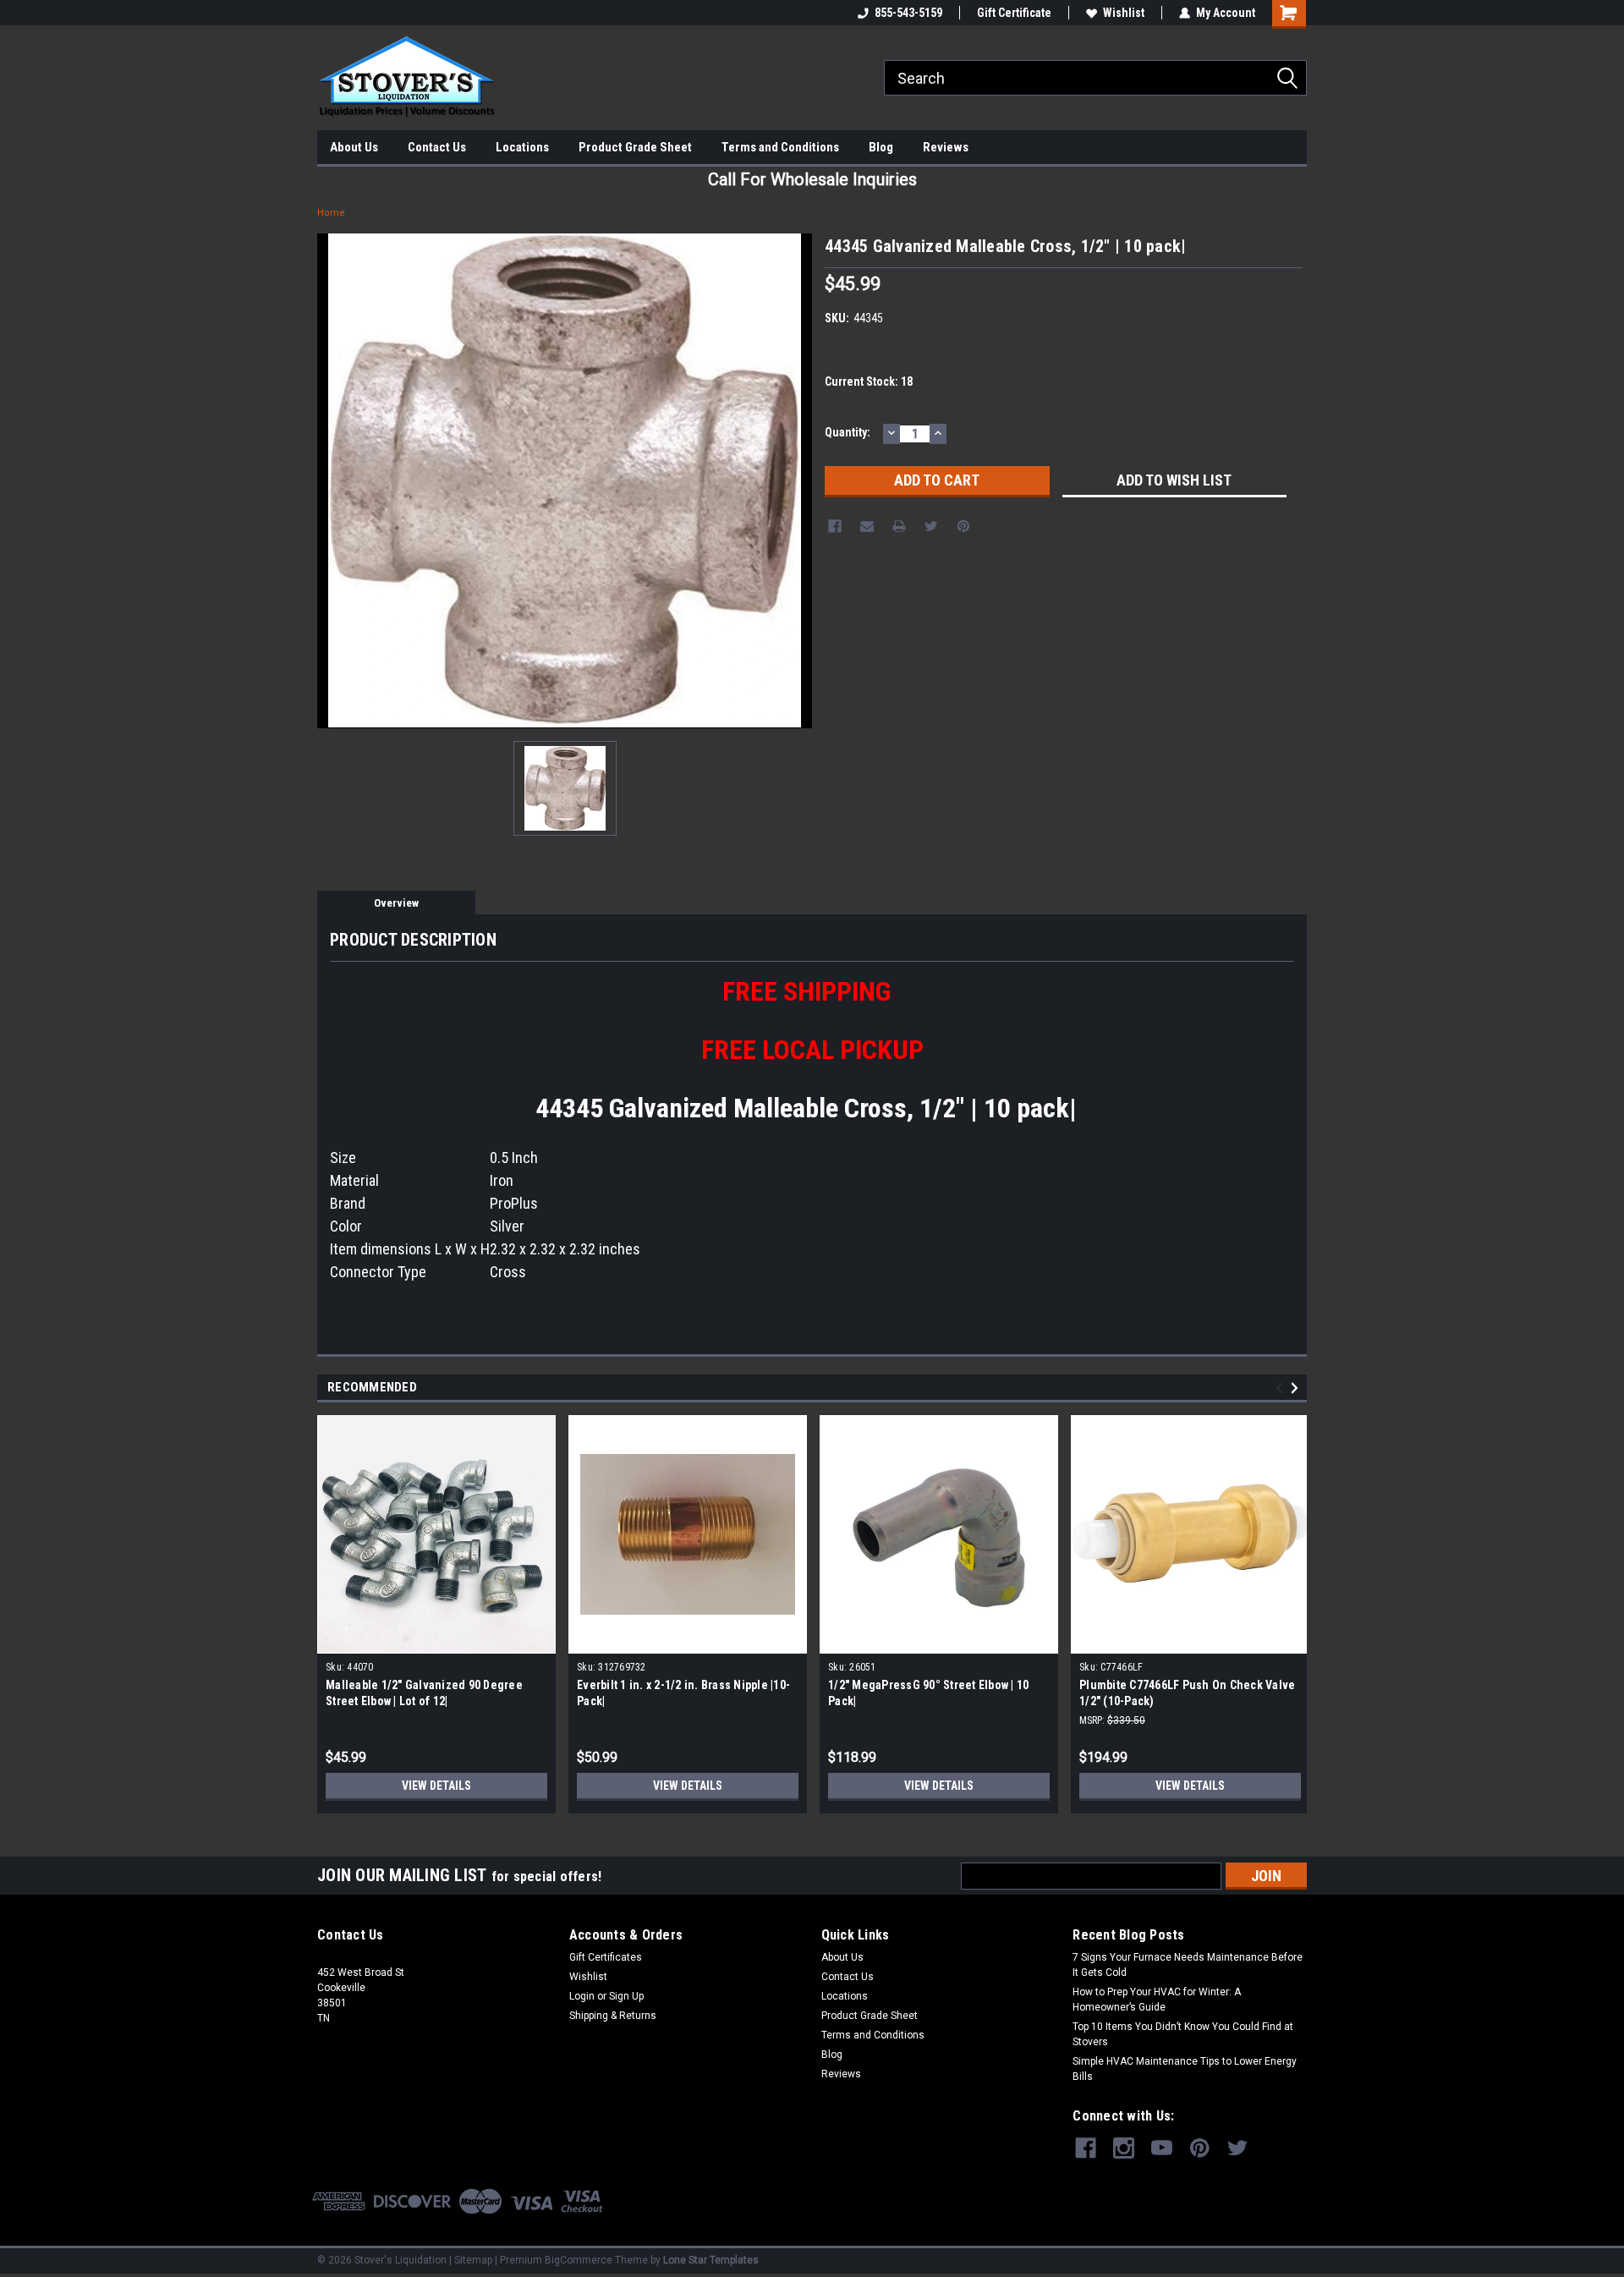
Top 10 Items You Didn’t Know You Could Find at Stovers (1183, 2034)
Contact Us (437, 147)
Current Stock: (869, 381)
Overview (396, 903)
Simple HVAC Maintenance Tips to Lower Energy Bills (1185, 2069)
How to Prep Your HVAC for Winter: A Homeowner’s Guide (1157, 2000)
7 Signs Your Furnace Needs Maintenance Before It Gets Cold (1188, 1965)
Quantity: (848, 432)
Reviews (946, 147)
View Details (436, 1786)
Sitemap (473, 2260)
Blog (881, 147)
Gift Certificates (606, 1957)
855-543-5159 (908, 13)
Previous (1282, 1388)
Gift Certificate (1014, 13)
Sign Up (626, 1996)
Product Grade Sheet (635, 147)
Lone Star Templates (711, 2260)
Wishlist (1124, 13)
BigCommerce (579, 2260)
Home (331, 213)
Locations (522, 147)
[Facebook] (835, 526)
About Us (354, 147)
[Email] (867, 526)
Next (1297, 1388)
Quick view (688, 1641)
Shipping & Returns (613, 2016)
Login (582, 1996)
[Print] (899, 526)
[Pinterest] (963, 526)
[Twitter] (931, 526)
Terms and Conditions (780, 147)
